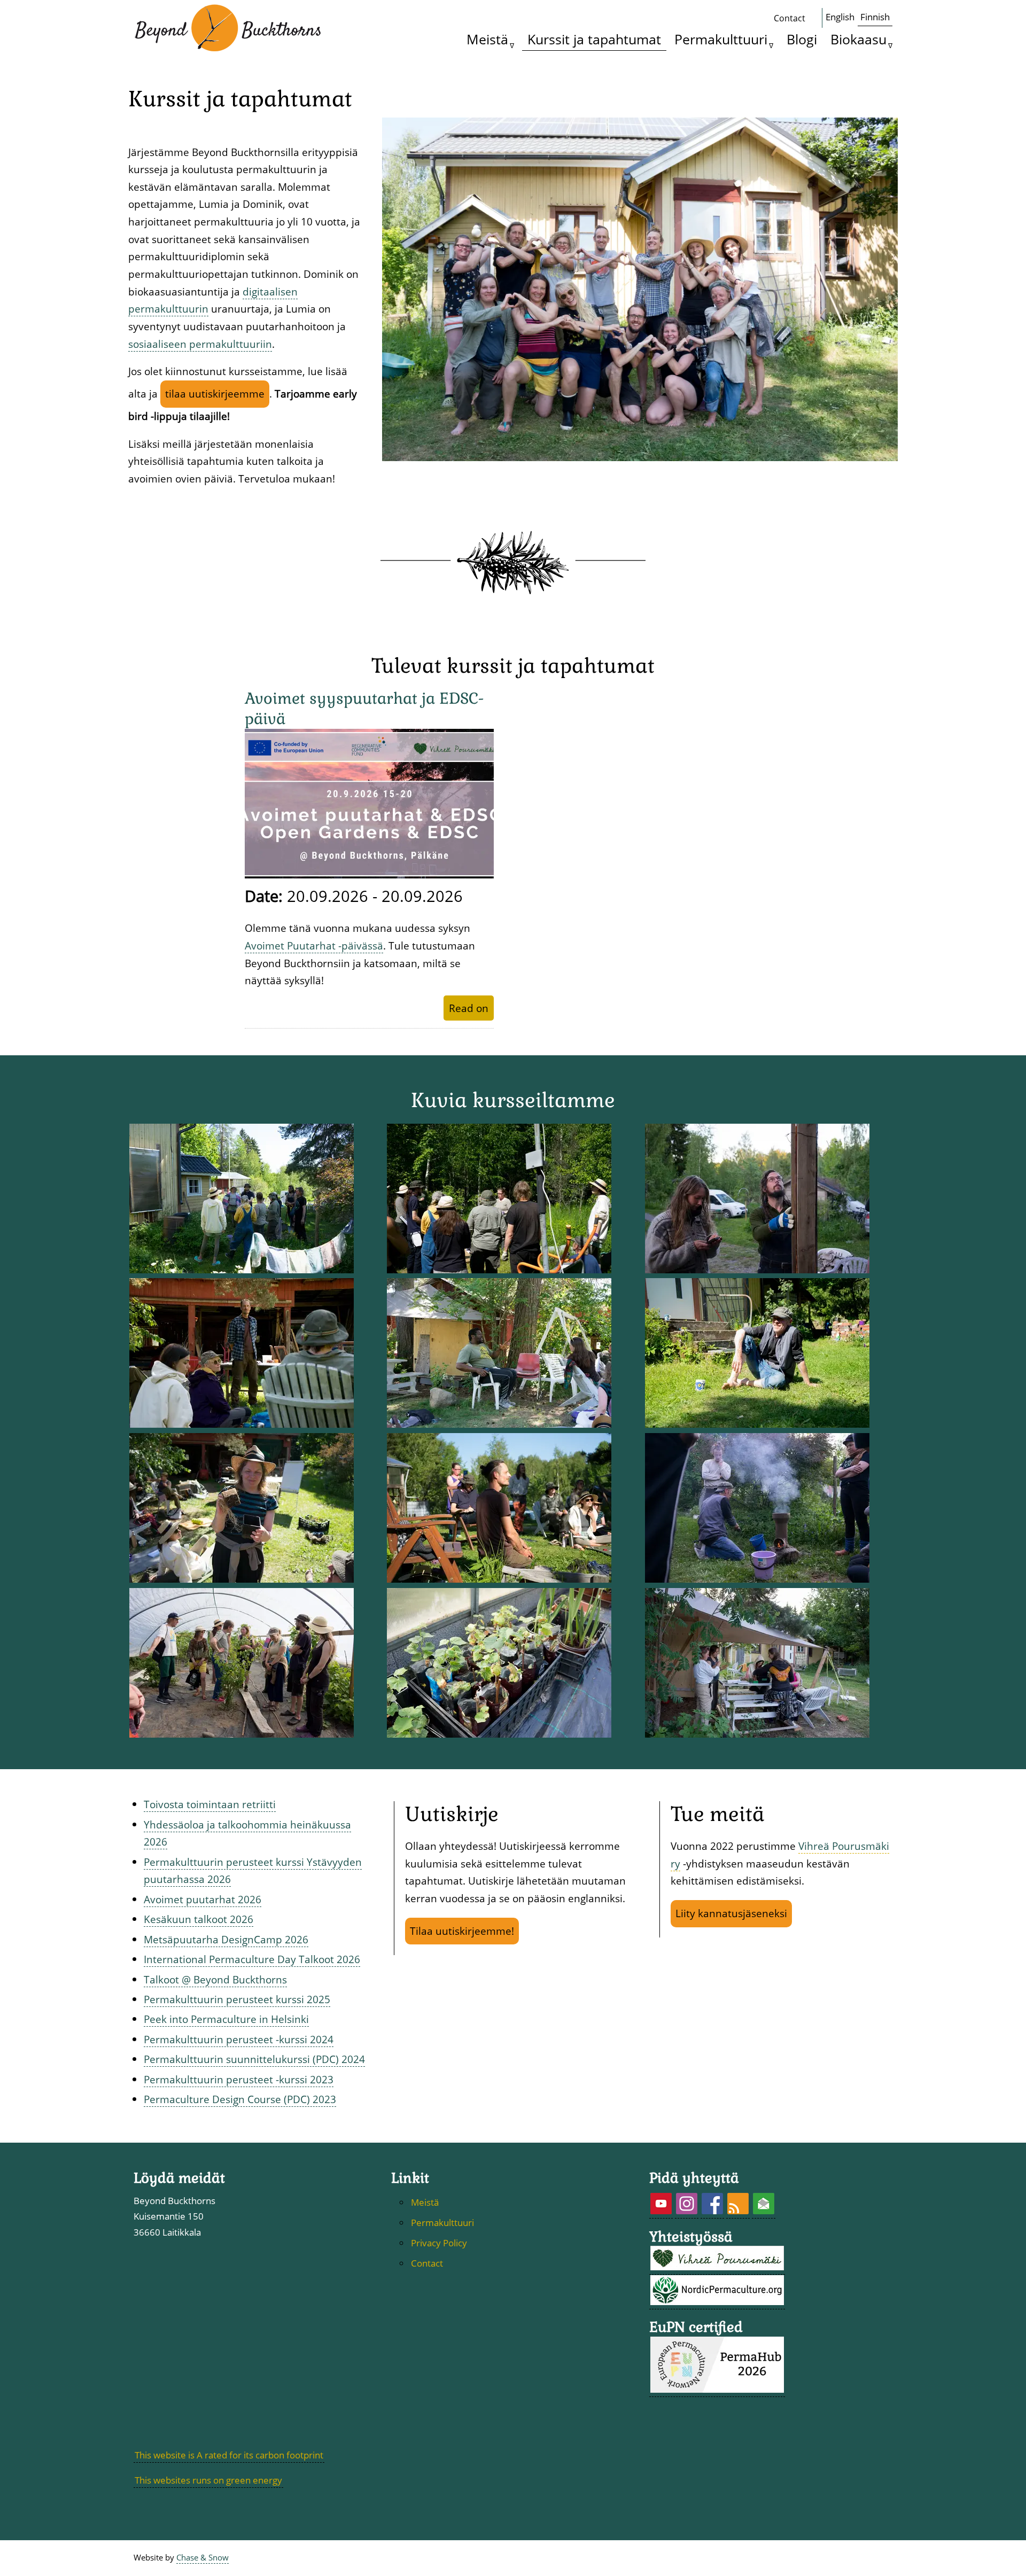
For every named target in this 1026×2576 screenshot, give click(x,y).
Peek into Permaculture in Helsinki (226, 2019)
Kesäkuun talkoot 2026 (199, 1919)
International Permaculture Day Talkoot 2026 (252, 1959)
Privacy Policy (439, 2243)
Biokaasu (858, 39)
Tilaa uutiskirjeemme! (462, 1931)
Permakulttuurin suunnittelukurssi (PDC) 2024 (254, 2059)
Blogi (802, 39)
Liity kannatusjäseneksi (731, 1913)
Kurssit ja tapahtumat (594, 39)
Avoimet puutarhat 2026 (203, 1899)
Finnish (875, 17)
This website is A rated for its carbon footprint (229, 2455)
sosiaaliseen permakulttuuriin (200, 344)
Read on (469, 1008)
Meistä (487, 39)
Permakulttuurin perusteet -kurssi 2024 (239, 2039)
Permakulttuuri (721, 39)
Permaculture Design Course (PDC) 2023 (240, 2099)
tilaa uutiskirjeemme (215, 394)
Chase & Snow (203, 2558)
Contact (790, 18)
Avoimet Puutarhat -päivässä (314, 945)
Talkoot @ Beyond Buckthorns (215, 1979)
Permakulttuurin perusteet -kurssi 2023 (239, 2079)
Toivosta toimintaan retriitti (210, 1804)
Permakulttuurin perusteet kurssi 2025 (237, 1999)
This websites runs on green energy (208, 2480)
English (840, 17)
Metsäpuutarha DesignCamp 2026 (226, 1939)
